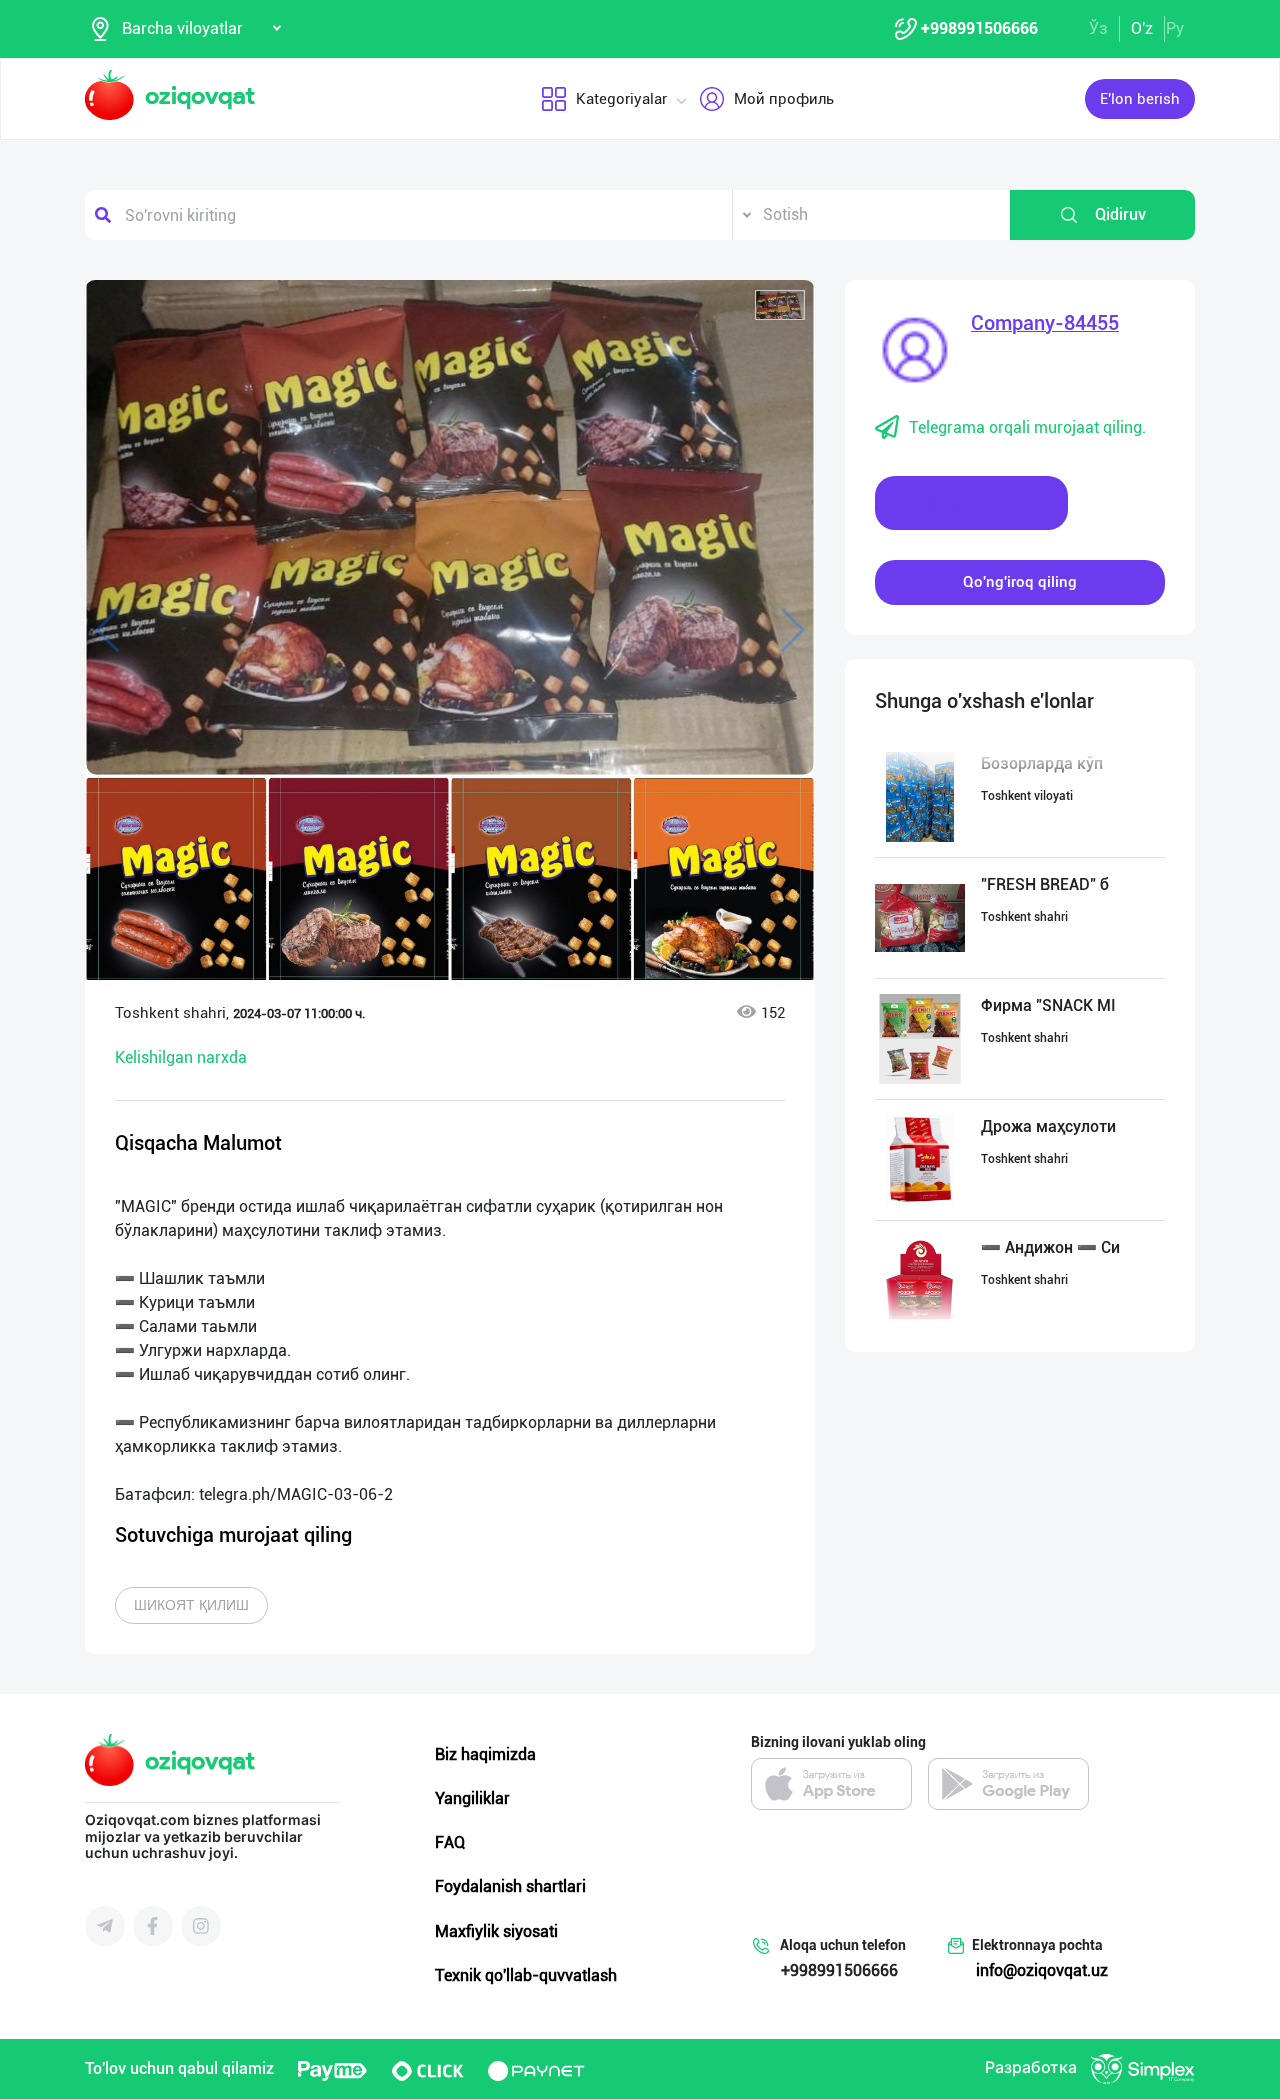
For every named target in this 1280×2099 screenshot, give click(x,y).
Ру (1175, 28)
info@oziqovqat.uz (1042, 1970)
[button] (780, 305)
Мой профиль (784, 99)
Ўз (1098, 28)
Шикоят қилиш (191, 1605)
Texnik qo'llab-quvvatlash (526, 1975)
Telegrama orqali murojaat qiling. (1027, 427)
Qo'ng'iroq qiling (1020, 582)
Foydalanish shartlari (510, 1886)
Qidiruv (1120, 214)
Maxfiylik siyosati (496, 1931)
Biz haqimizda (485, 1754)
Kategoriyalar (621, 99)
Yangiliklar (472, 1798)
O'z (1142, 28)
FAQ (450, 1842)
